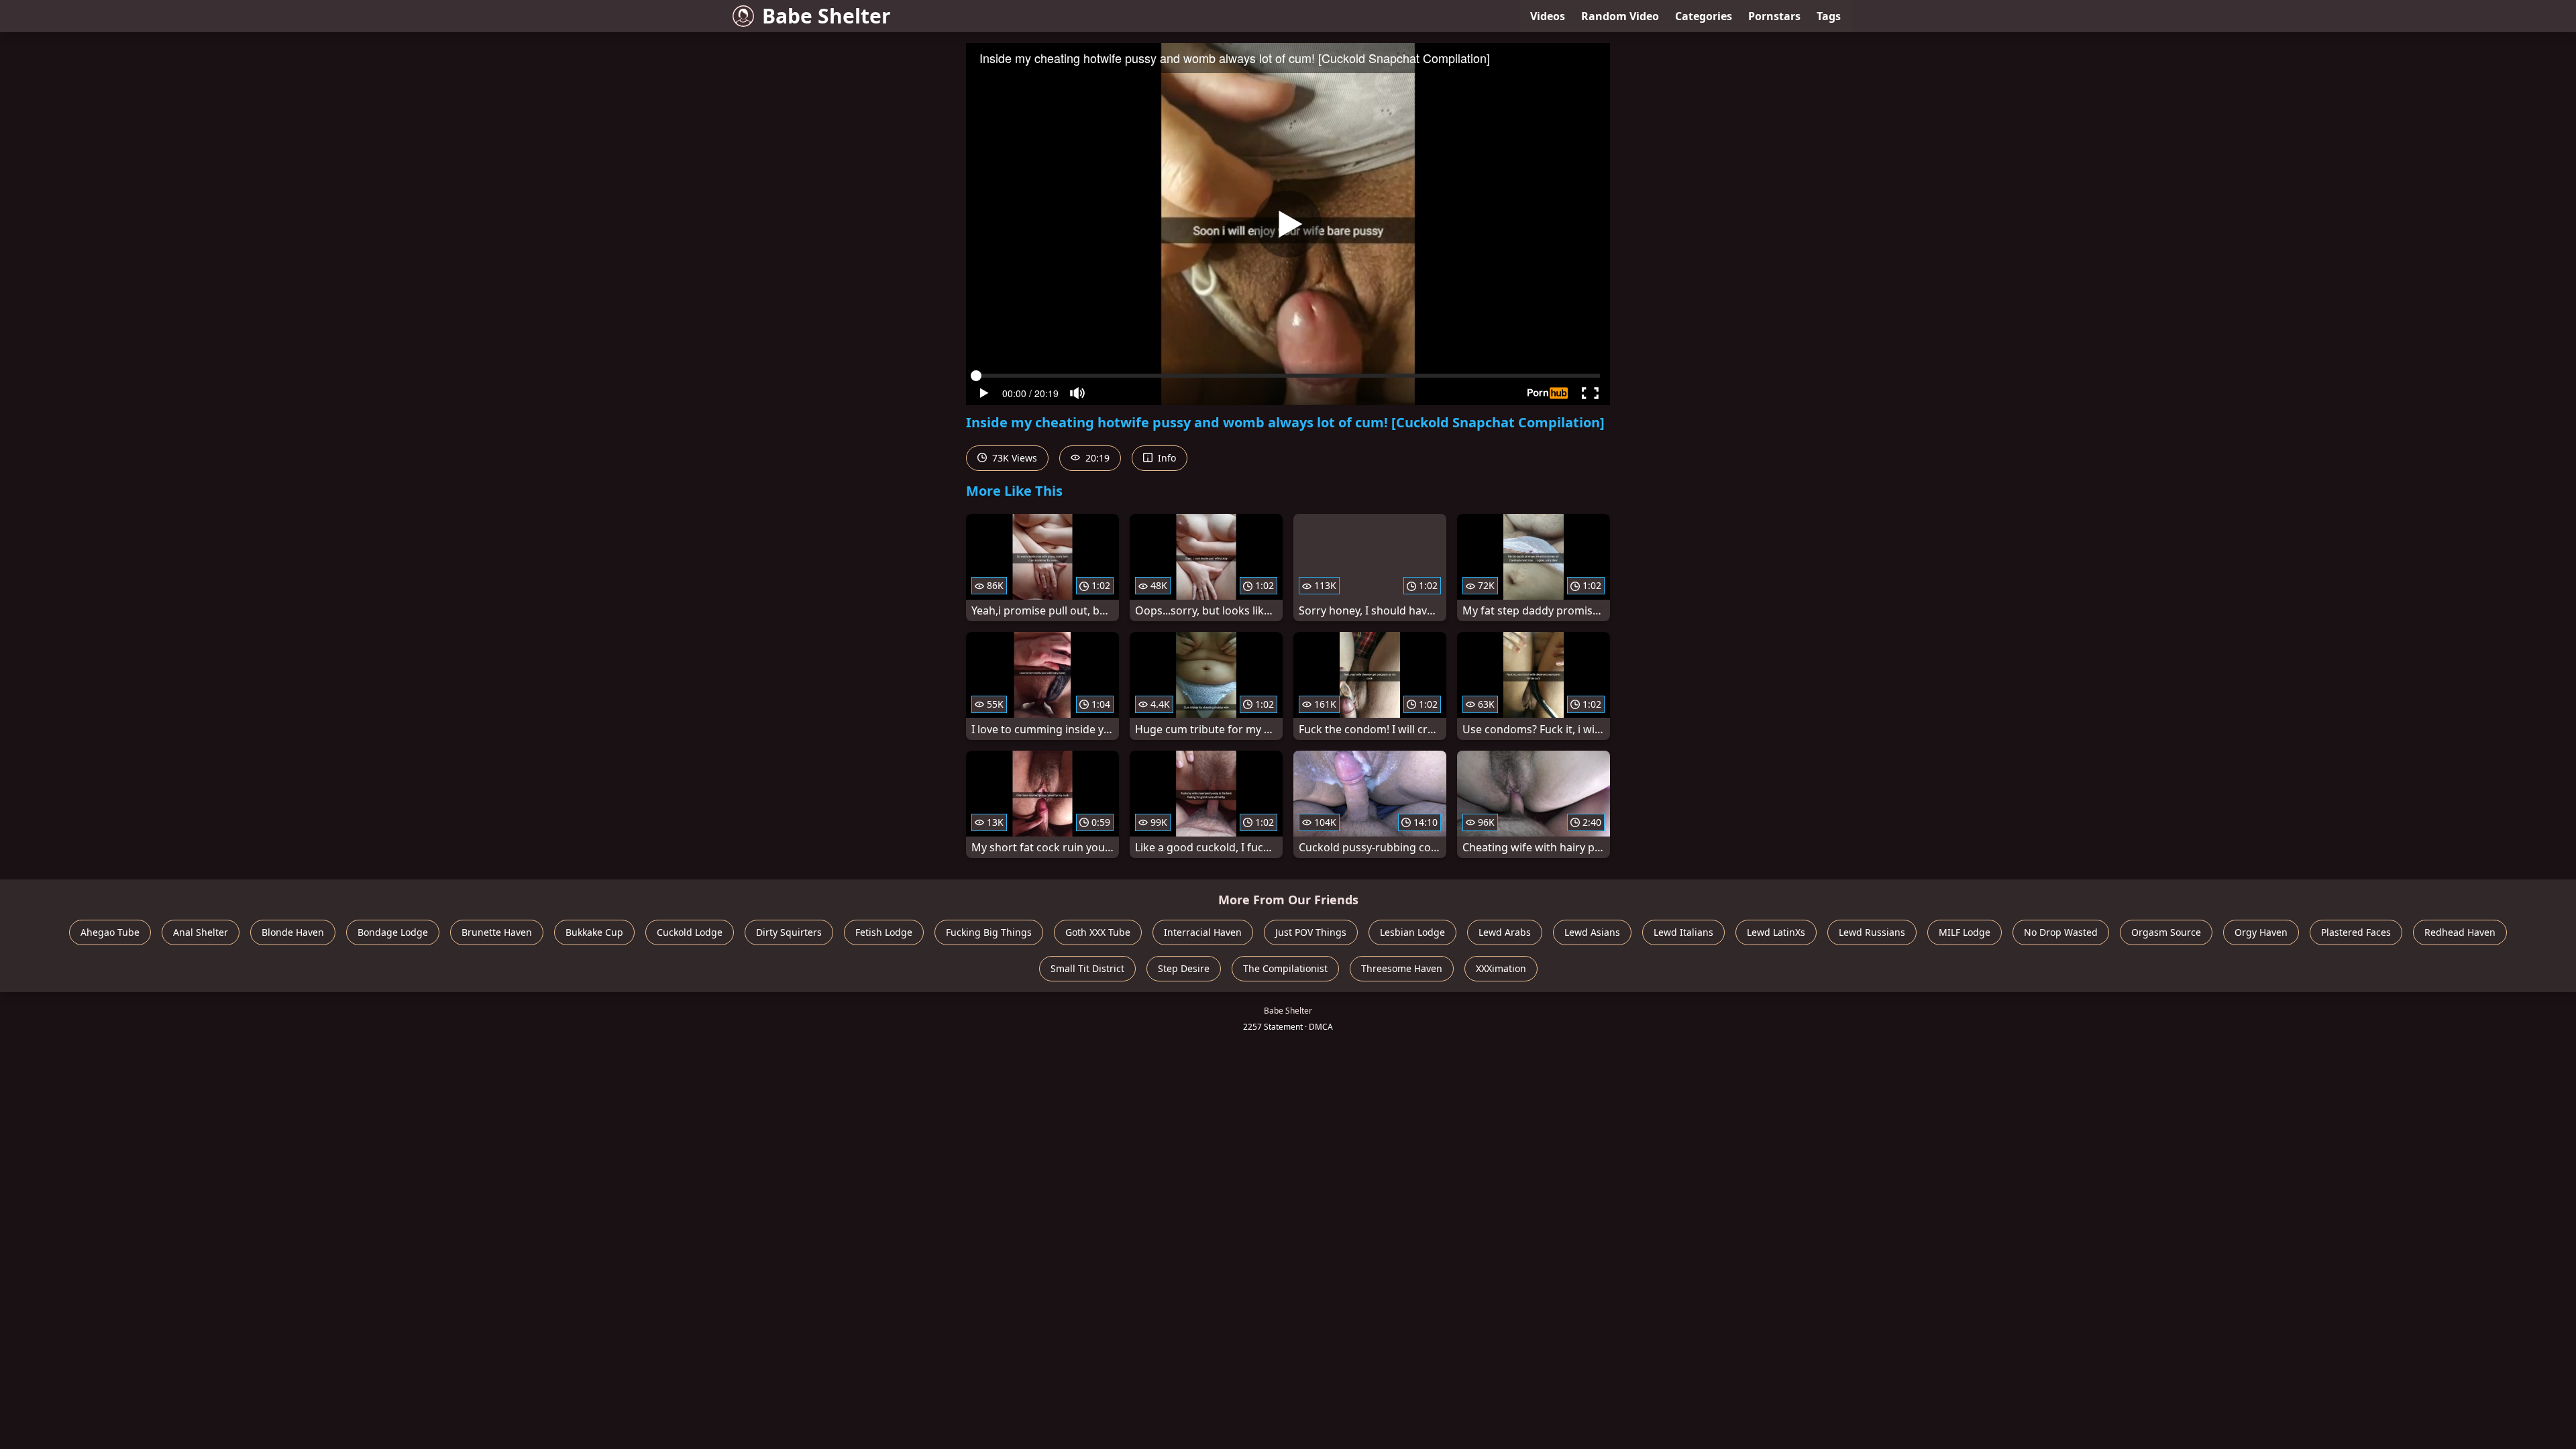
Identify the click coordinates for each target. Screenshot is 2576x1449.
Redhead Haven (2460, 932)
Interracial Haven (1203, 932)
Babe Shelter (826, 16)
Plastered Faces (2356, 932)
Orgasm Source (2166, 932)
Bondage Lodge (393, 932)
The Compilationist (1285, 968)
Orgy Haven (2261, 932)
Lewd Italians (1683, 932)
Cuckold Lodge (690, 932)
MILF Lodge (1965, 932)
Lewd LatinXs (1776, 932)
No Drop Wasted (2061, 932)
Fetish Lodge (884, 932)
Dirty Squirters (789, 932)
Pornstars (1774, 16)
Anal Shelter (201, 932)
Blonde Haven (293, 932)
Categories (1704, 16)
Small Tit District (1087, 968)
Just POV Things (1311, 932)
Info (1166, 458)
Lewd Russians (1872, 932)
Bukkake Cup (594, 932)
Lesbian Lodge (1412, 932)
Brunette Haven (497, 932)
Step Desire (1184, 968)
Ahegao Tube (110, 932)
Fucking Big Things (989, 932)
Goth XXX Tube (1098, 932)
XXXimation (1501, 968)
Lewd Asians (1592, 932)
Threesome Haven (1402, 968)
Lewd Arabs (1505, 932)
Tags (1829, 16)
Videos (1548, 16)
